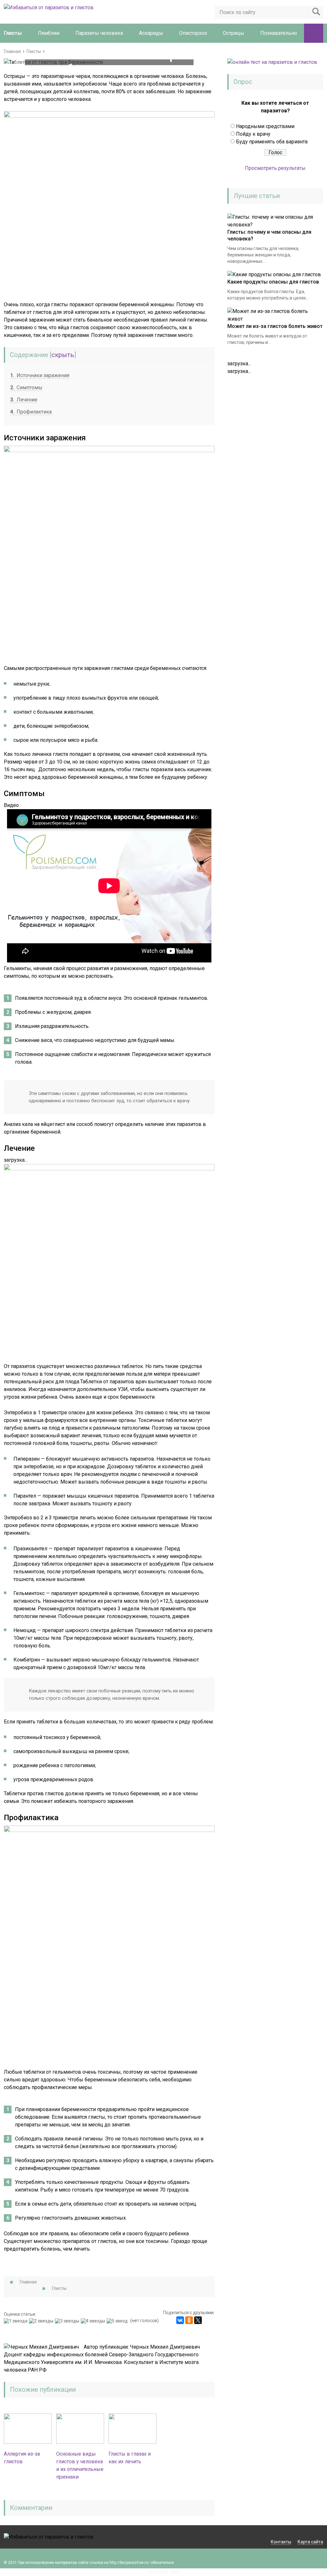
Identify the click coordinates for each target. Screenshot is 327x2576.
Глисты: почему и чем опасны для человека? (269, 235)
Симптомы (26, 388)
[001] (152, 2572)
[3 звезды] (68, 2321)
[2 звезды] (42, 2321)
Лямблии (49, 33)
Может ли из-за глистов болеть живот (275, 326)
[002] (164, 2572)
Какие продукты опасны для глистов (273, 282)
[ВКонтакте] (180, 2320)
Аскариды (151, 33)
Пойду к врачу (253, 134)
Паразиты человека (99, 33)
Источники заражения (40, 375)
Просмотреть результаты (275, 168)
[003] (175, 2572)
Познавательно (279, 33)
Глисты (13, 33)
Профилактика (31, 412)
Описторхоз (193, 33)
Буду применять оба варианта (272, 142)
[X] (198, 2320)
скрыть (63, 355)
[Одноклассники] (189, 2320)
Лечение (24, 400)
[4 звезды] (94, 2321)
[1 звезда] (16, 2321)
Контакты (281, 2542)
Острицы (234, 33)
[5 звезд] (118, 2321)
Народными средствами (265, 126)
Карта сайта (310, 2542)
